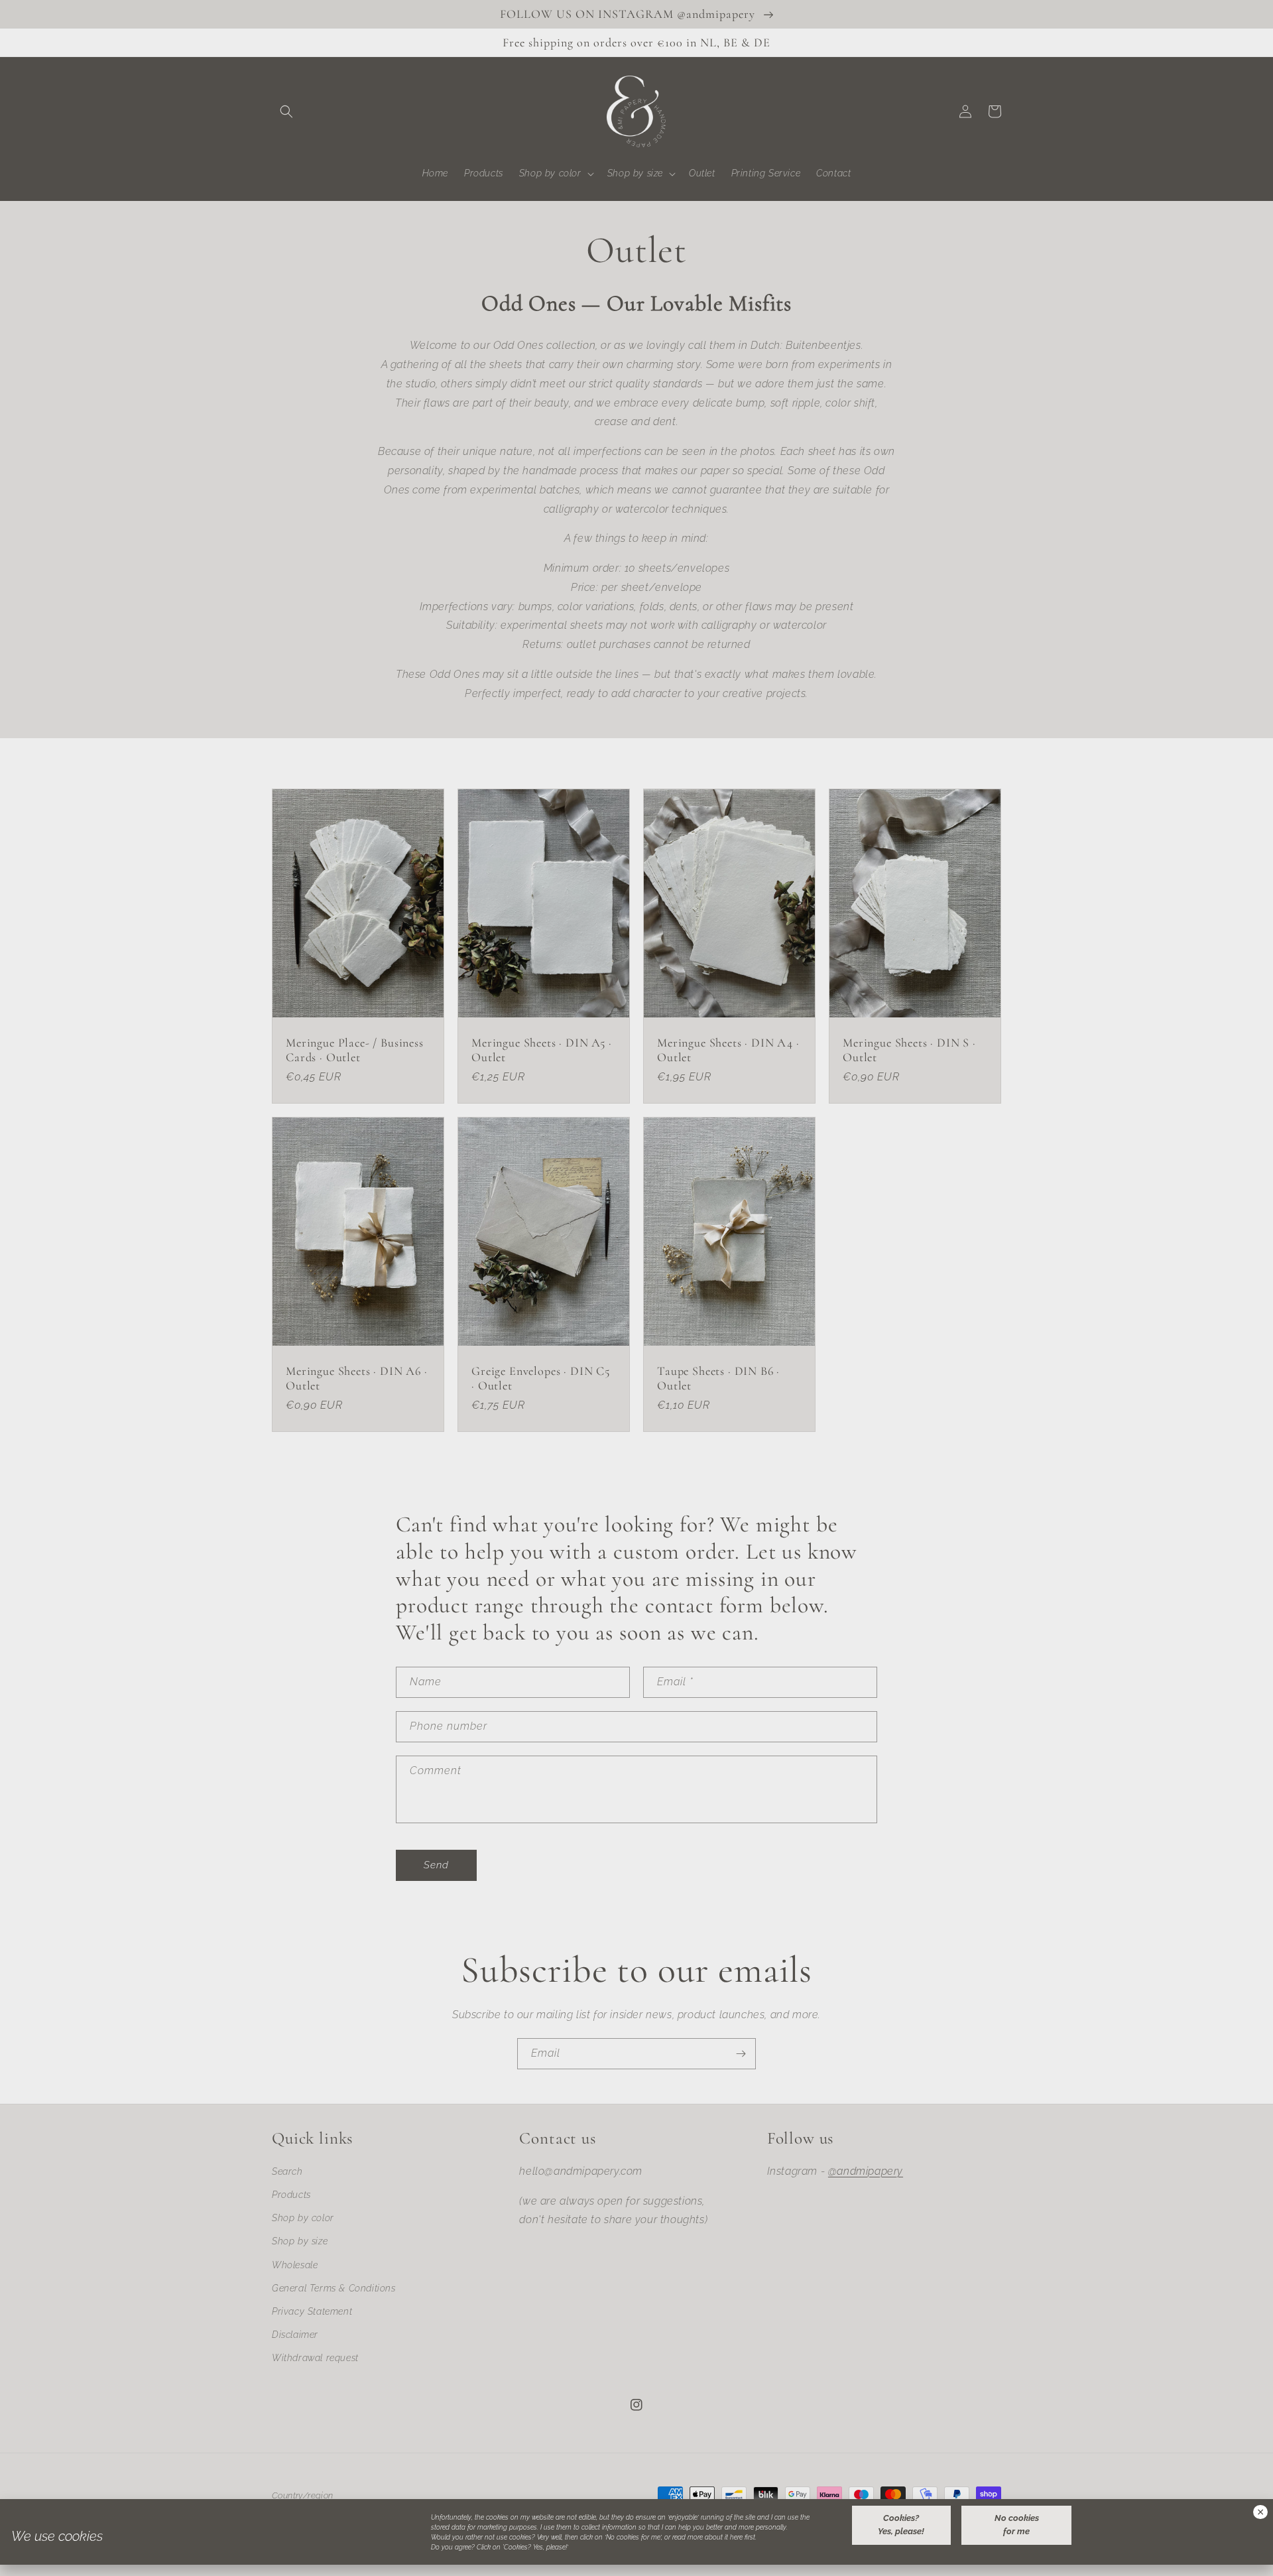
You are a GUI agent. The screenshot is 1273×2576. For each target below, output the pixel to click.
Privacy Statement (312, 2311)
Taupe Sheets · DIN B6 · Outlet (718, 1378)
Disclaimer (295, 2335)
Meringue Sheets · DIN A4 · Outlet (728, 1050)
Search (287, 2171)
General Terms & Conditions (334, 2288)
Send (436, 1865)
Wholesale (295, 2265)
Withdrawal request (315, 2358)
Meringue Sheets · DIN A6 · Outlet (357, 1378)
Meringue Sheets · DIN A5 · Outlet (542, 1050)
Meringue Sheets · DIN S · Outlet (909, 1050)
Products (291, 2195)
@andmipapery (866, 2171)
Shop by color (303, 2218)
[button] (286, 111)
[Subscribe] (741, 2054)
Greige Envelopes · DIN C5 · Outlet (541, 1378)
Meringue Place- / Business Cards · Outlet (355, 1050)
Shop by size (300, 2241)
